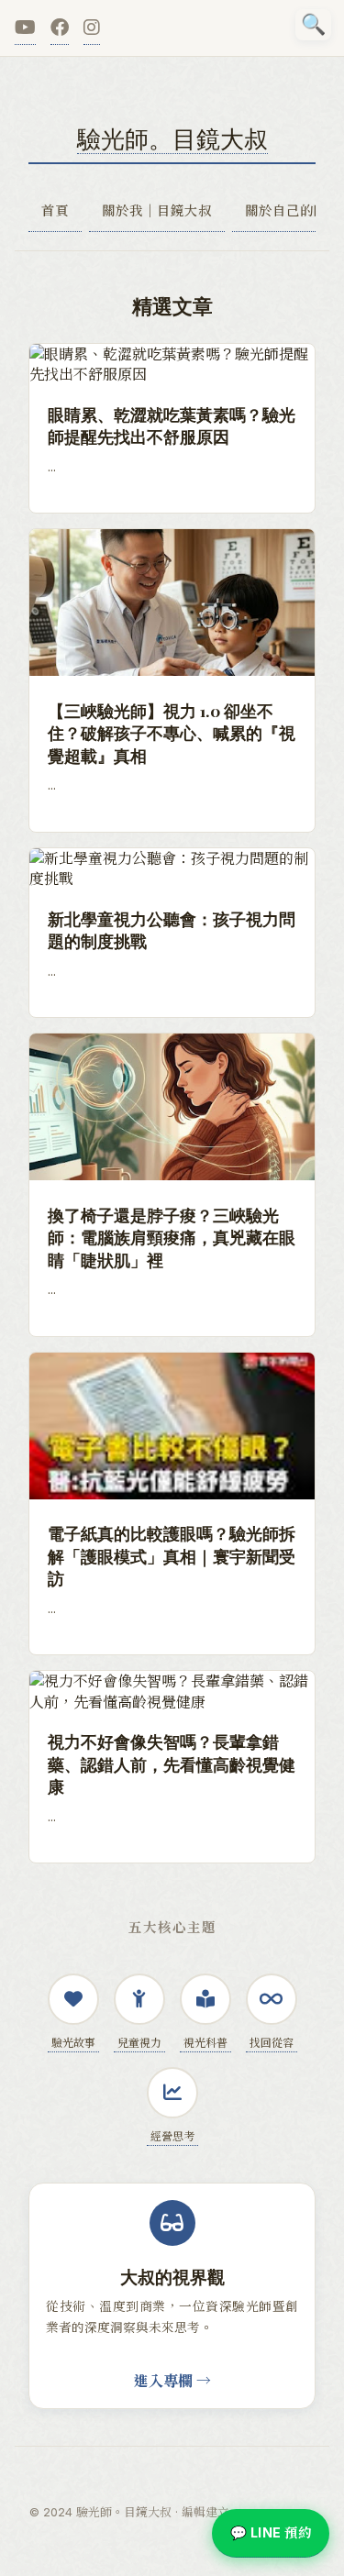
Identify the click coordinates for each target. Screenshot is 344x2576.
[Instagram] (92, 28)
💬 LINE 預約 (271, 2532)
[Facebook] (60, 28)
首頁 (55, 210)
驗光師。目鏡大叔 (172, 138)
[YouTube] (25, 28)
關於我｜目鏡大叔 (157, 210)
